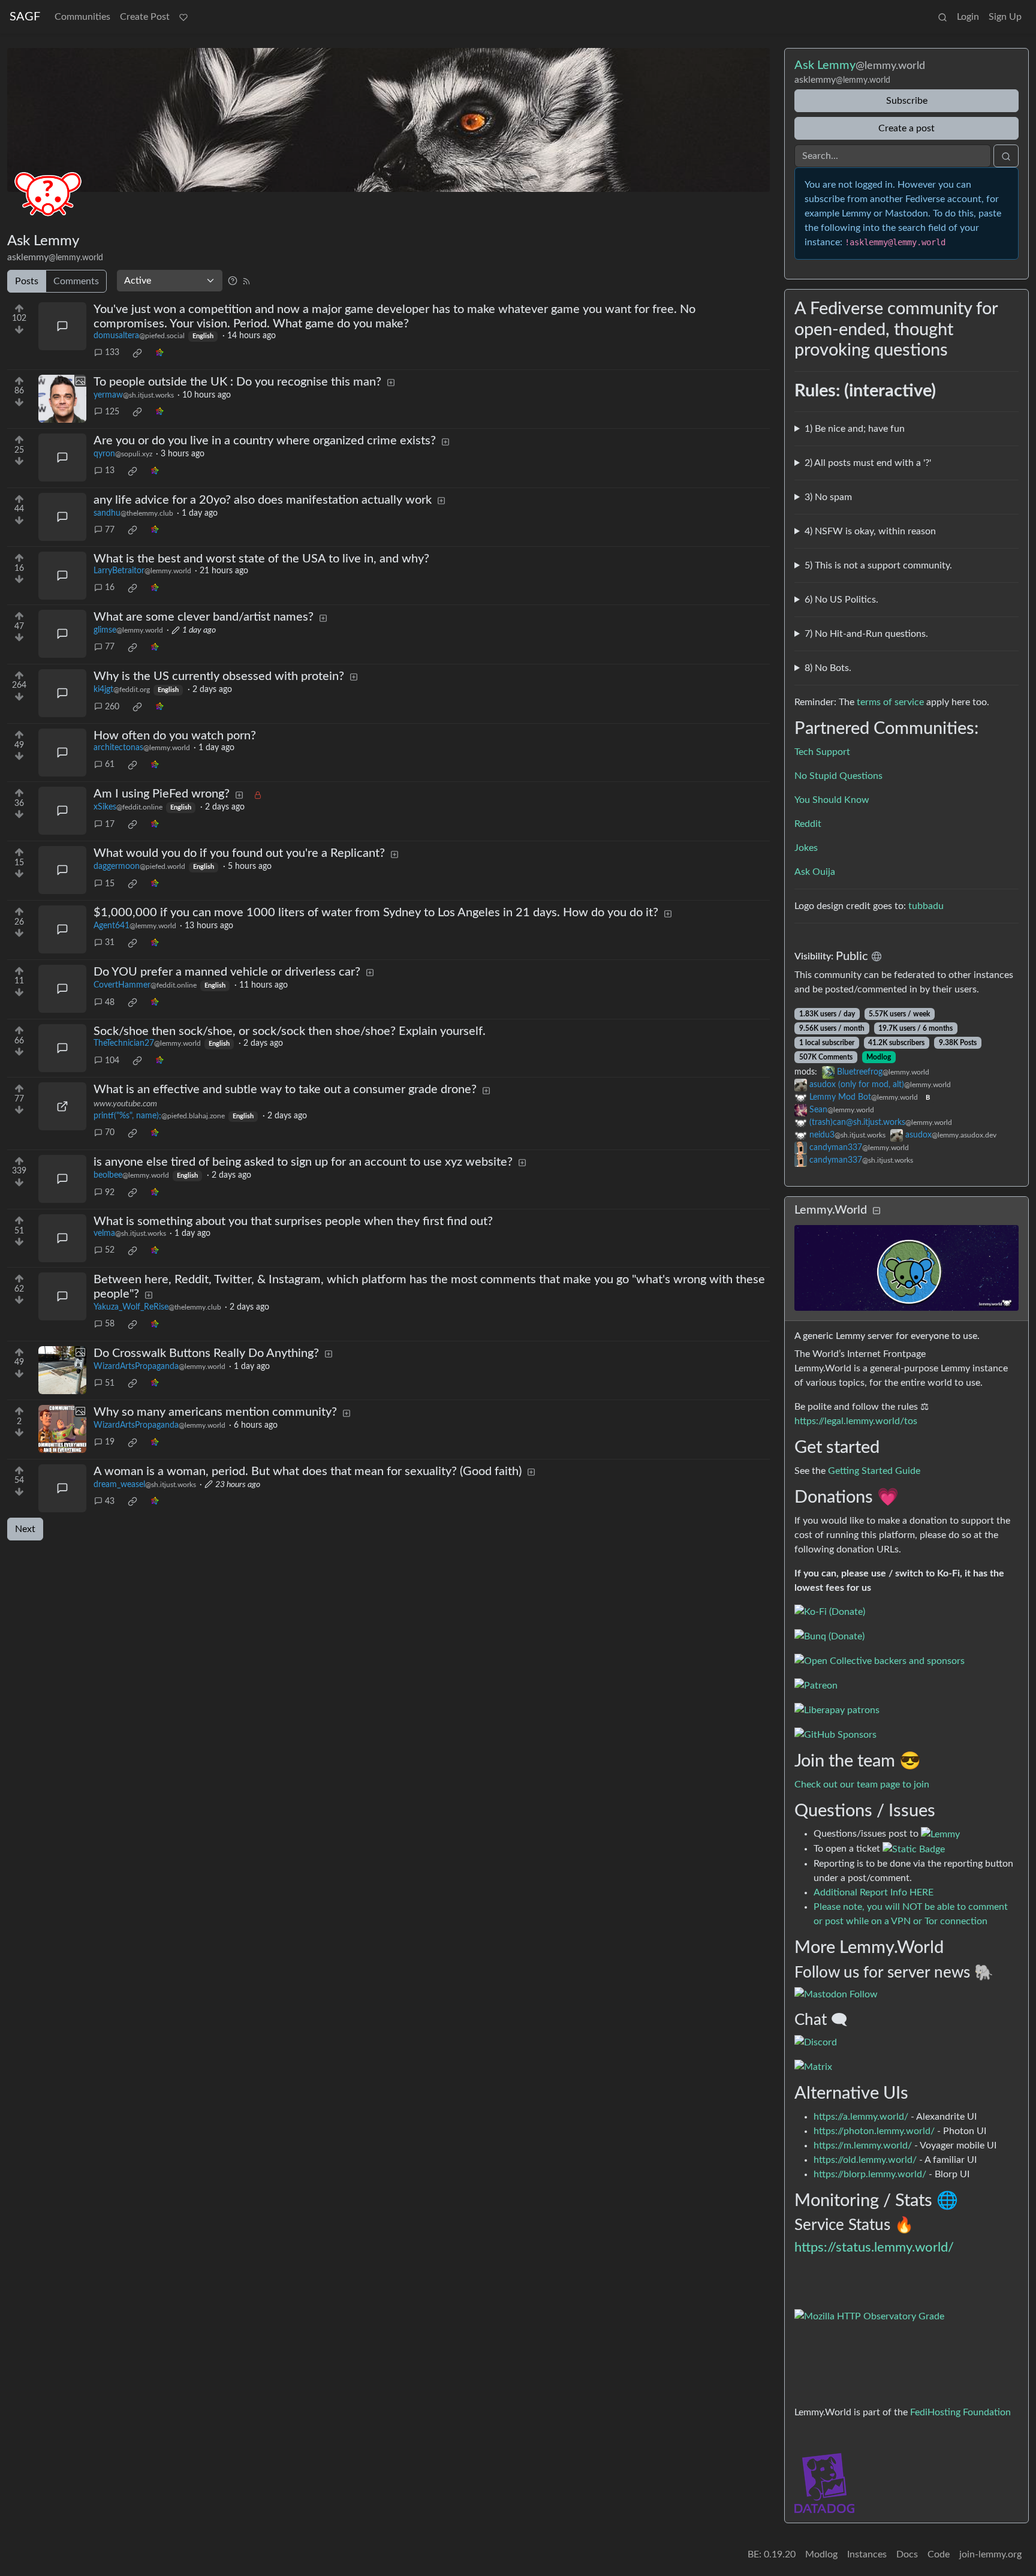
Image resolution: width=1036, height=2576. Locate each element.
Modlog (879, 1057)
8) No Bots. (828, 668)
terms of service (890, 702)
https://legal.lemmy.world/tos (856, 1421)
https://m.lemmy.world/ (863, 2145)
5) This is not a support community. (878, 565)
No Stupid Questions (838, 776)
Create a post (907, 128)
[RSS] (246, 281)
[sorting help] (233, 281)
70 (110, 1133)
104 (112, 1061)
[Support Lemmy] (183, 17)
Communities (82, 17)
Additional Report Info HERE (874, 1892)
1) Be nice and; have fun (855, 429)
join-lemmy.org (990, 2554)
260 (112, 707)
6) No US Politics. (841, 600)
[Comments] (62, 326)
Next (25, 1529)
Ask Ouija (815, 872)
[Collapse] (877, 1211)
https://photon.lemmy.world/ (874, 2131)
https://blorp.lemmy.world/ (870, 2174)
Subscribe (907, 101)
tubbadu (926, 906)
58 (110, 1324)
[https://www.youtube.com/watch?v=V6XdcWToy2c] (62, 1106)
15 (110, 884)
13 (110, 471)
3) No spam (828, 497)
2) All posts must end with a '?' (868, 463)
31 (110, 943)
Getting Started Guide (874, 1471)
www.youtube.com (125, 1104)
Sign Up (1005, 17)
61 (110, 765)
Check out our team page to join (862, 1784)
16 (110, 588)
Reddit (808, 824)
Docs (907, 2554)
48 (110, 1003)
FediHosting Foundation (960, 2412)
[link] (137, 353)
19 (110, 1442)
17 (110, 824)
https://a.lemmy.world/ (861, 2117)
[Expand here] (62, 399)
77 (110, 530)
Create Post (145, 17)
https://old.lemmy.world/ (865, 2160)
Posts (27, 281)
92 (110, 1193)
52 (110, 1250)
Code (939, 2554)
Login (968, 17)
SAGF (25, 17)
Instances (867, 2554)
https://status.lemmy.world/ (874, 2247)
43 (110, 1501)
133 (112, 353)
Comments (76, 281)
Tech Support (822, 752)
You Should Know (832, 800)
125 (112, 412)
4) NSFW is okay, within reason (870, 531)
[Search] (942, 17)
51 (110, 1383)
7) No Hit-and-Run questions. (866, 634)
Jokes (806, 848)
